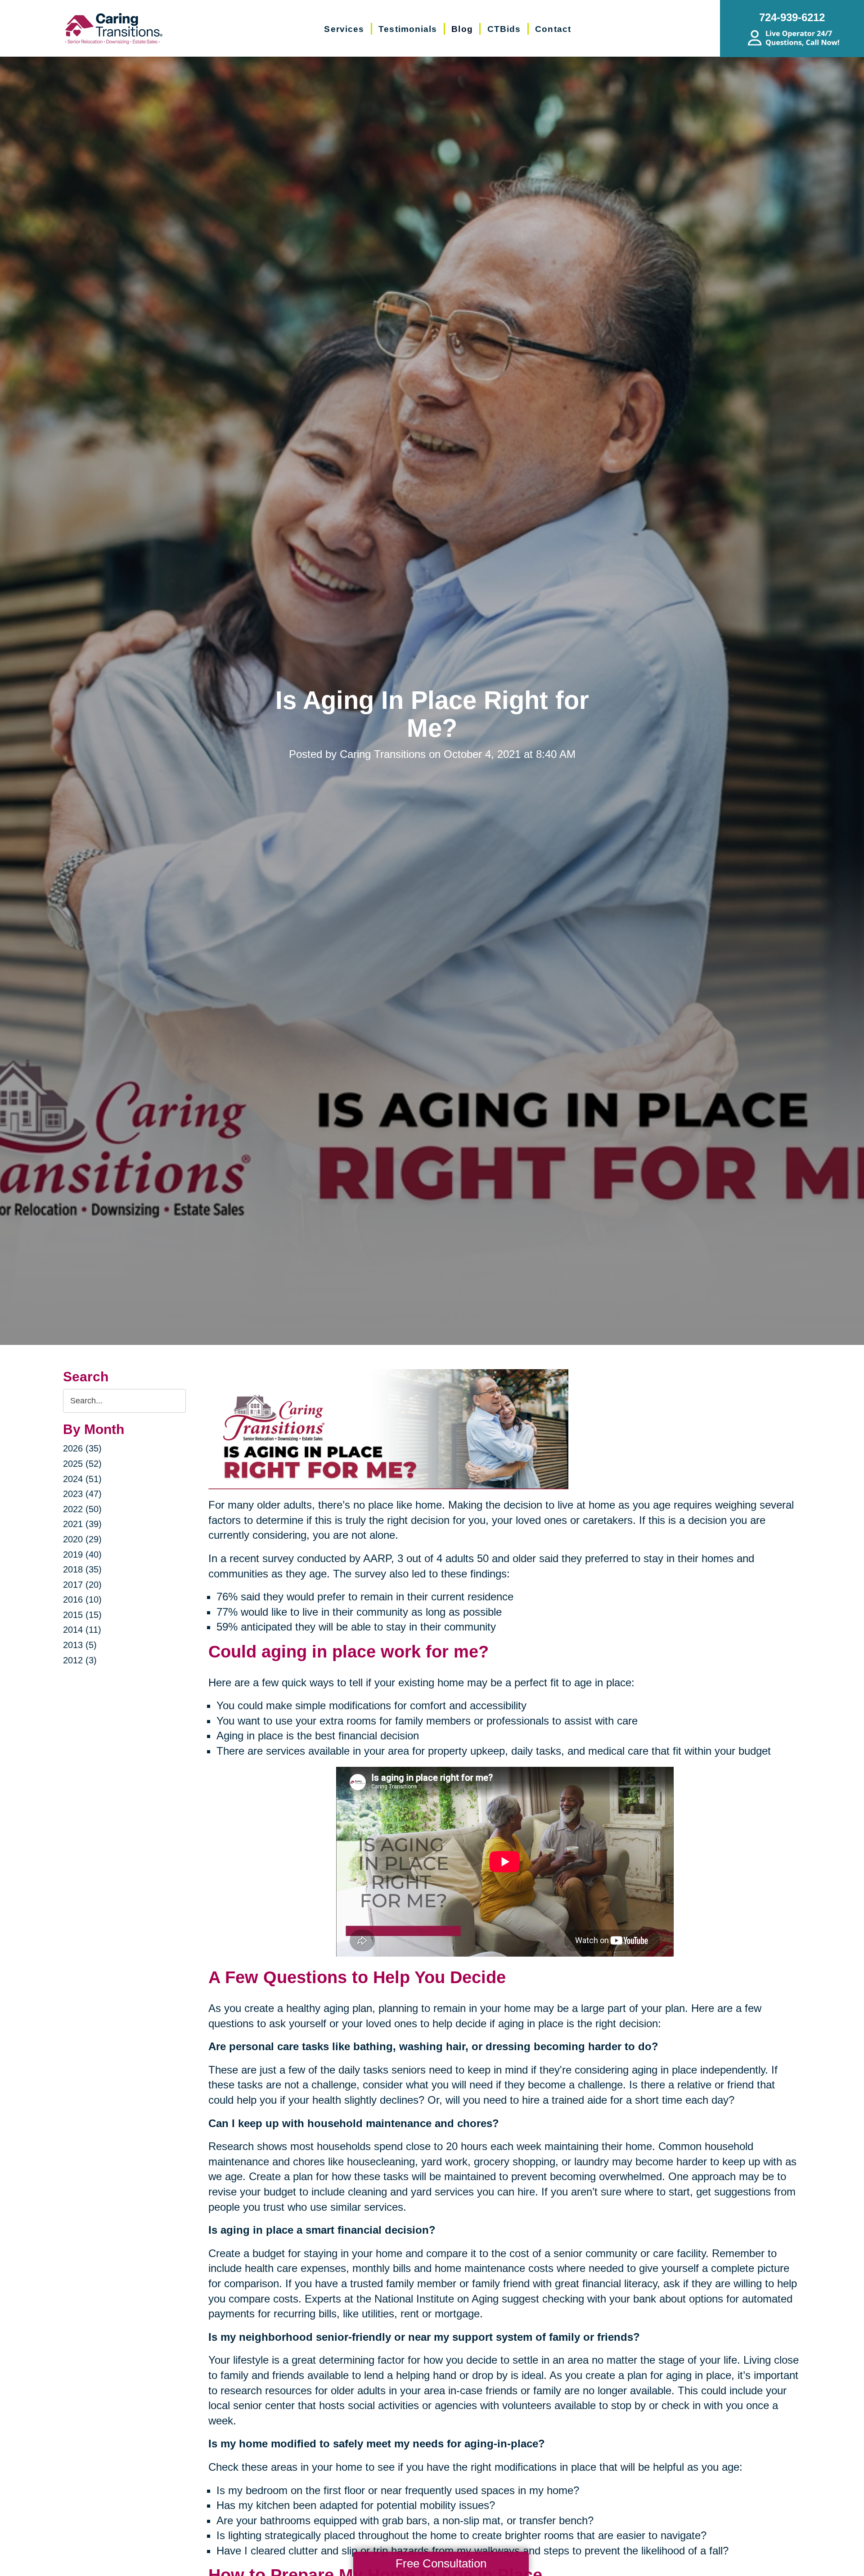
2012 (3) (80, 1660)
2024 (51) (82, 1479)
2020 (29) (82, 1539)
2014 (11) (82, 1630)
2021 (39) (82, 1524)
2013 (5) (80, 1645)
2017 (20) (82, 1585)
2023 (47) (82, 1494)
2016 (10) (82, 1599)
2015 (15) (82, 1615)
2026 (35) (82, 1448)
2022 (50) (82, 1509)
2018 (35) (82, 1569)
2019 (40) (82, 1555)
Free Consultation (441, 2563)
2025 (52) (82, 1464)
